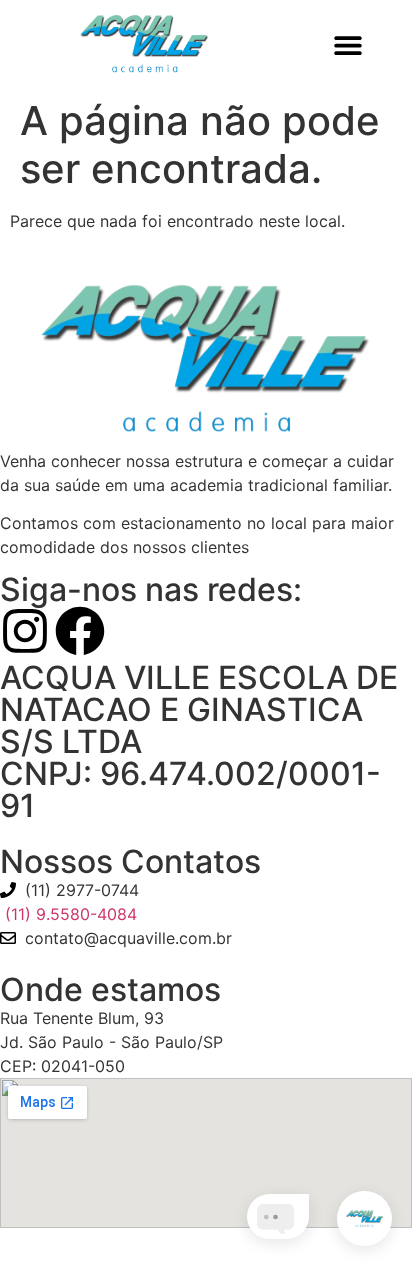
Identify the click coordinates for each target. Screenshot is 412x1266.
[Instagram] (25, 631)
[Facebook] (80, 631)
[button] (348, 44)
